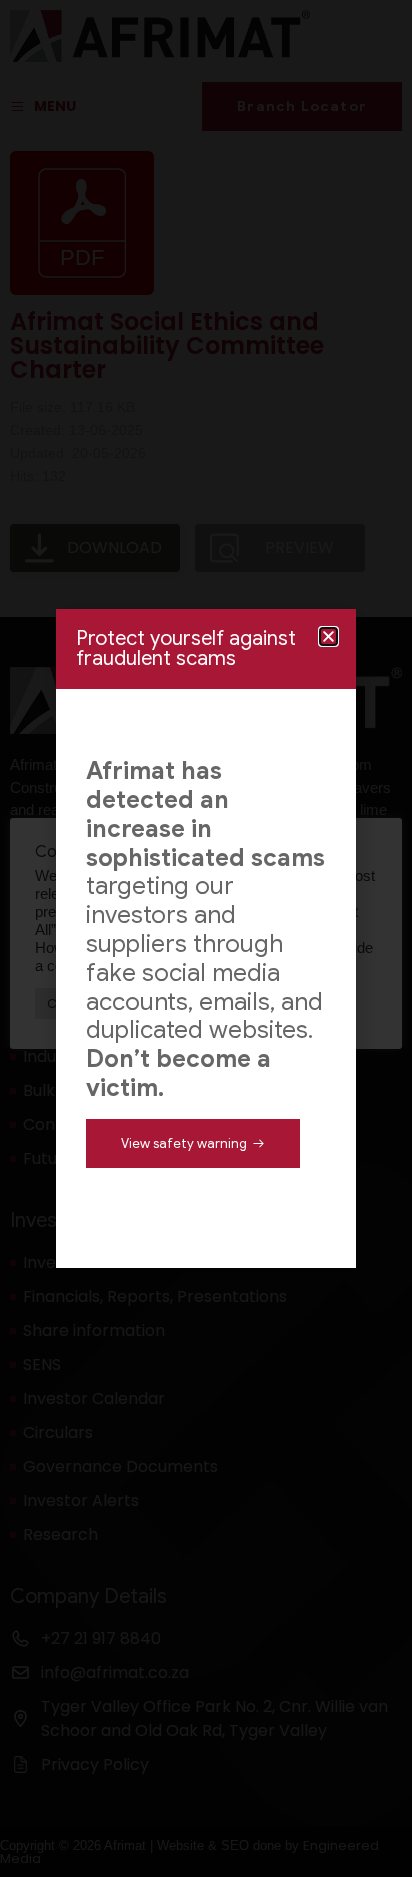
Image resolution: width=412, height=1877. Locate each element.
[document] (206, 938)
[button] (328, 636)
